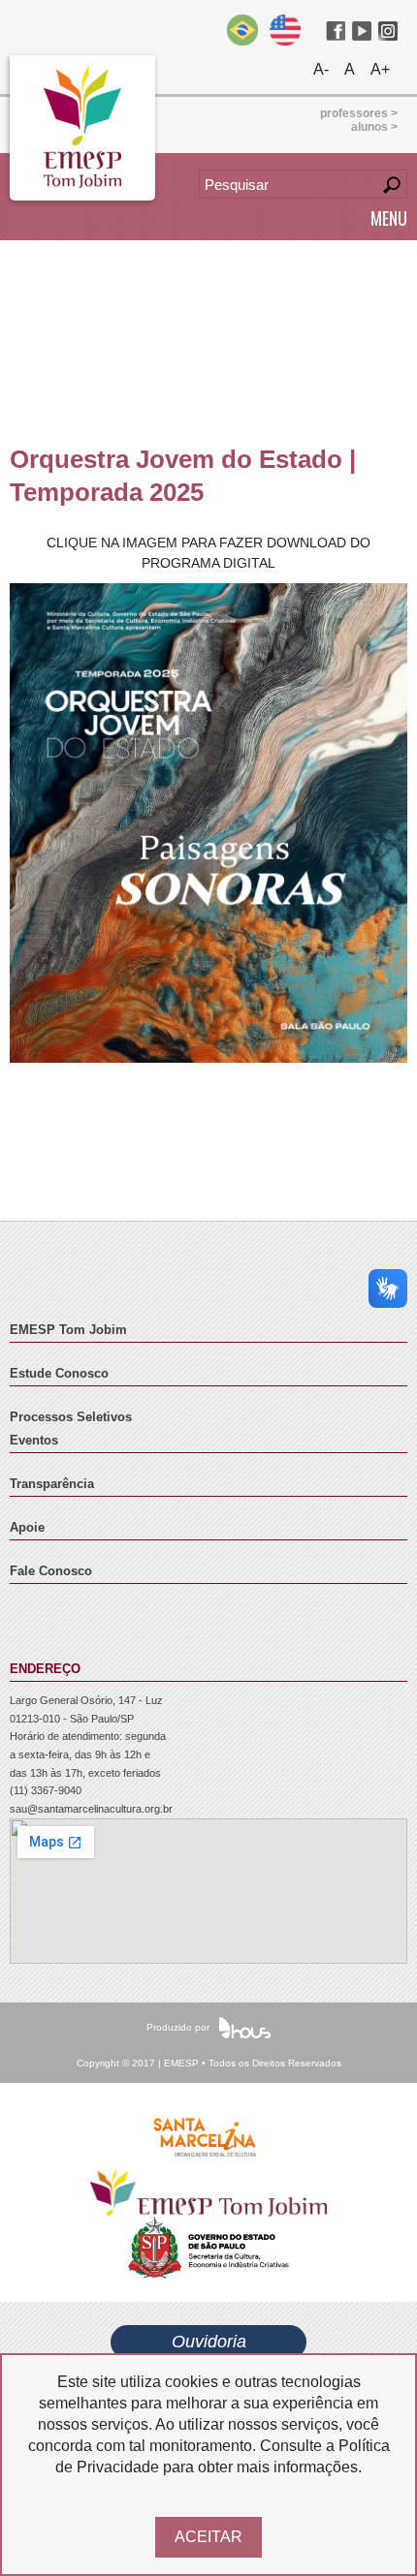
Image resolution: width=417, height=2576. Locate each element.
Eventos (34, 1441)
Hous (245, 2028)
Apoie (27, 1528)
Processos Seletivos (71, 1417)
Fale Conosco (51, 1571)
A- (321, 69)
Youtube (362, 31)
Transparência (52, 1484)
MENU (389, 218)
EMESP (82, 128)
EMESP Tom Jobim (68, 1330)
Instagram (388, 31)
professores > (359, 113)
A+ (380, 69)
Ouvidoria (209, 2342)
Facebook (336, 31)
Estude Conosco (59, 1374)
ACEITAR (208, 2537)
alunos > (374, 127)
